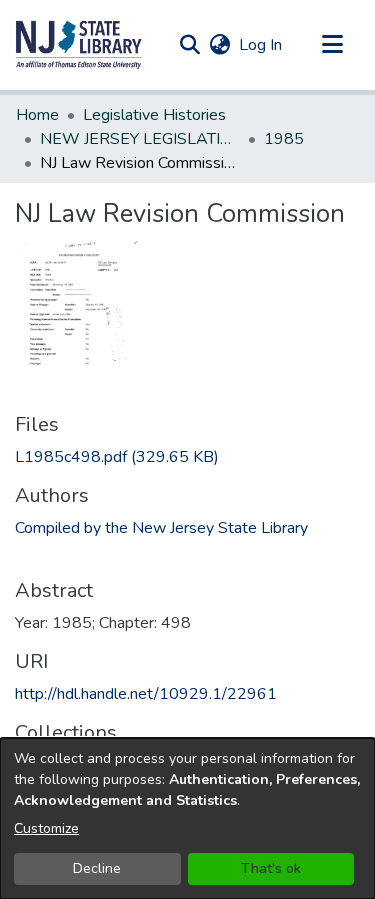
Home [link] (37, 115)
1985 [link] (284, 139)
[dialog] (187, 818)
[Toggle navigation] (332, 45)
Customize (46, 828)
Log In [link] (261, 45)
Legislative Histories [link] (154, 115)
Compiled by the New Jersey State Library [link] (161, 528)
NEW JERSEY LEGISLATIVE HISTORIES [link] (140, 139)
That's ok (271, 868)
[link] (117, 457)
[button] (79, 45)
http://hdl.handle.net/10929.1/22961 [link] (146, 694)
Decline (97, 868)
